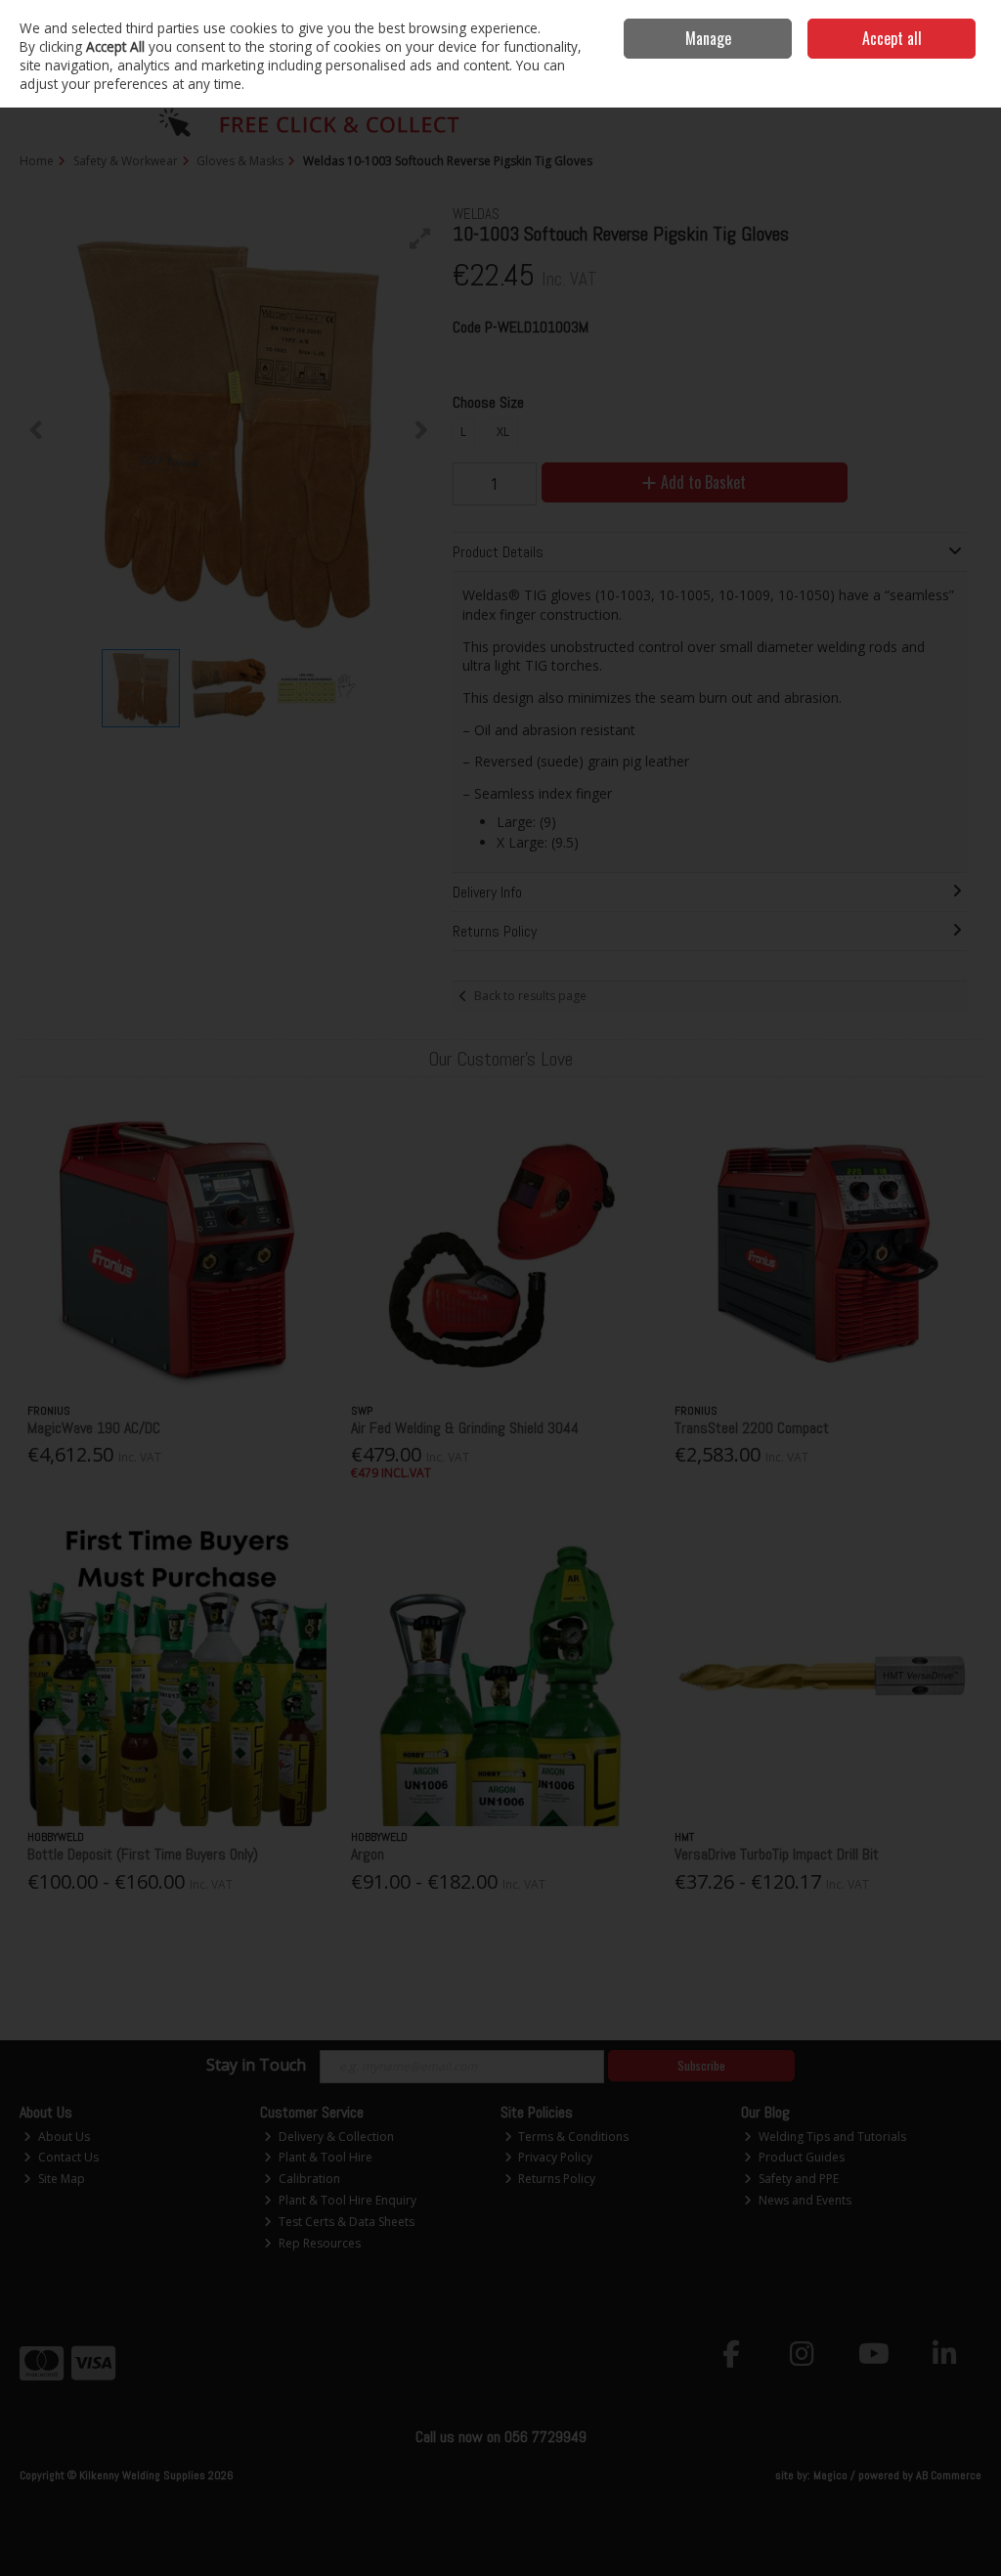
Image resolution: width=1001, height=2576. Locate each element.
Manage (708, 38)
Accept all (892, 38)
